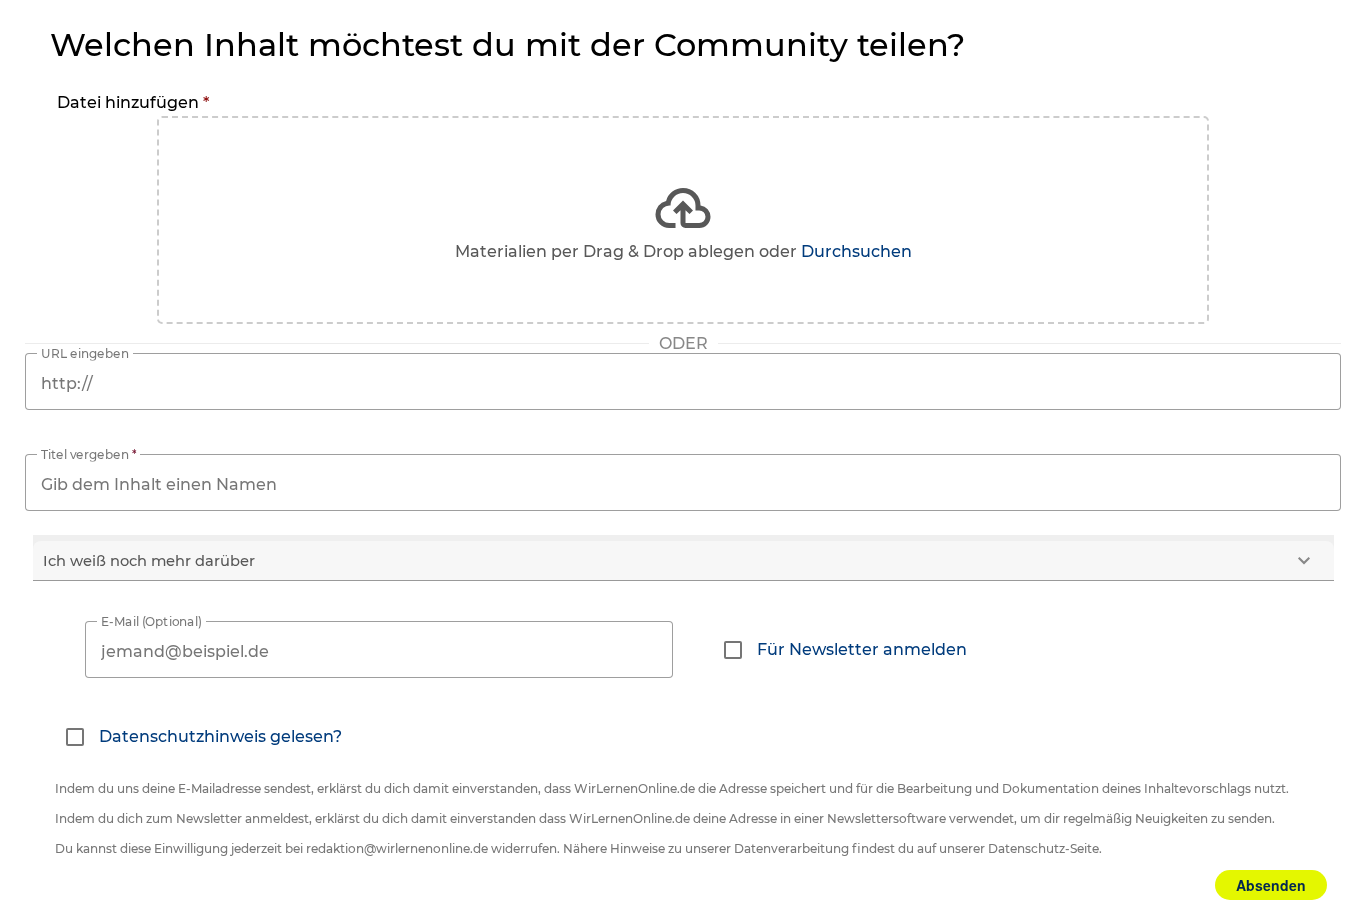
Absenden (1271, 885)
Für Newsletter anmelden (862, 649)
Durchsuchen (856, 251)
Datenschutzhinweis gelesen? (220, 736)
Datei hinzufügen (133, 102)
